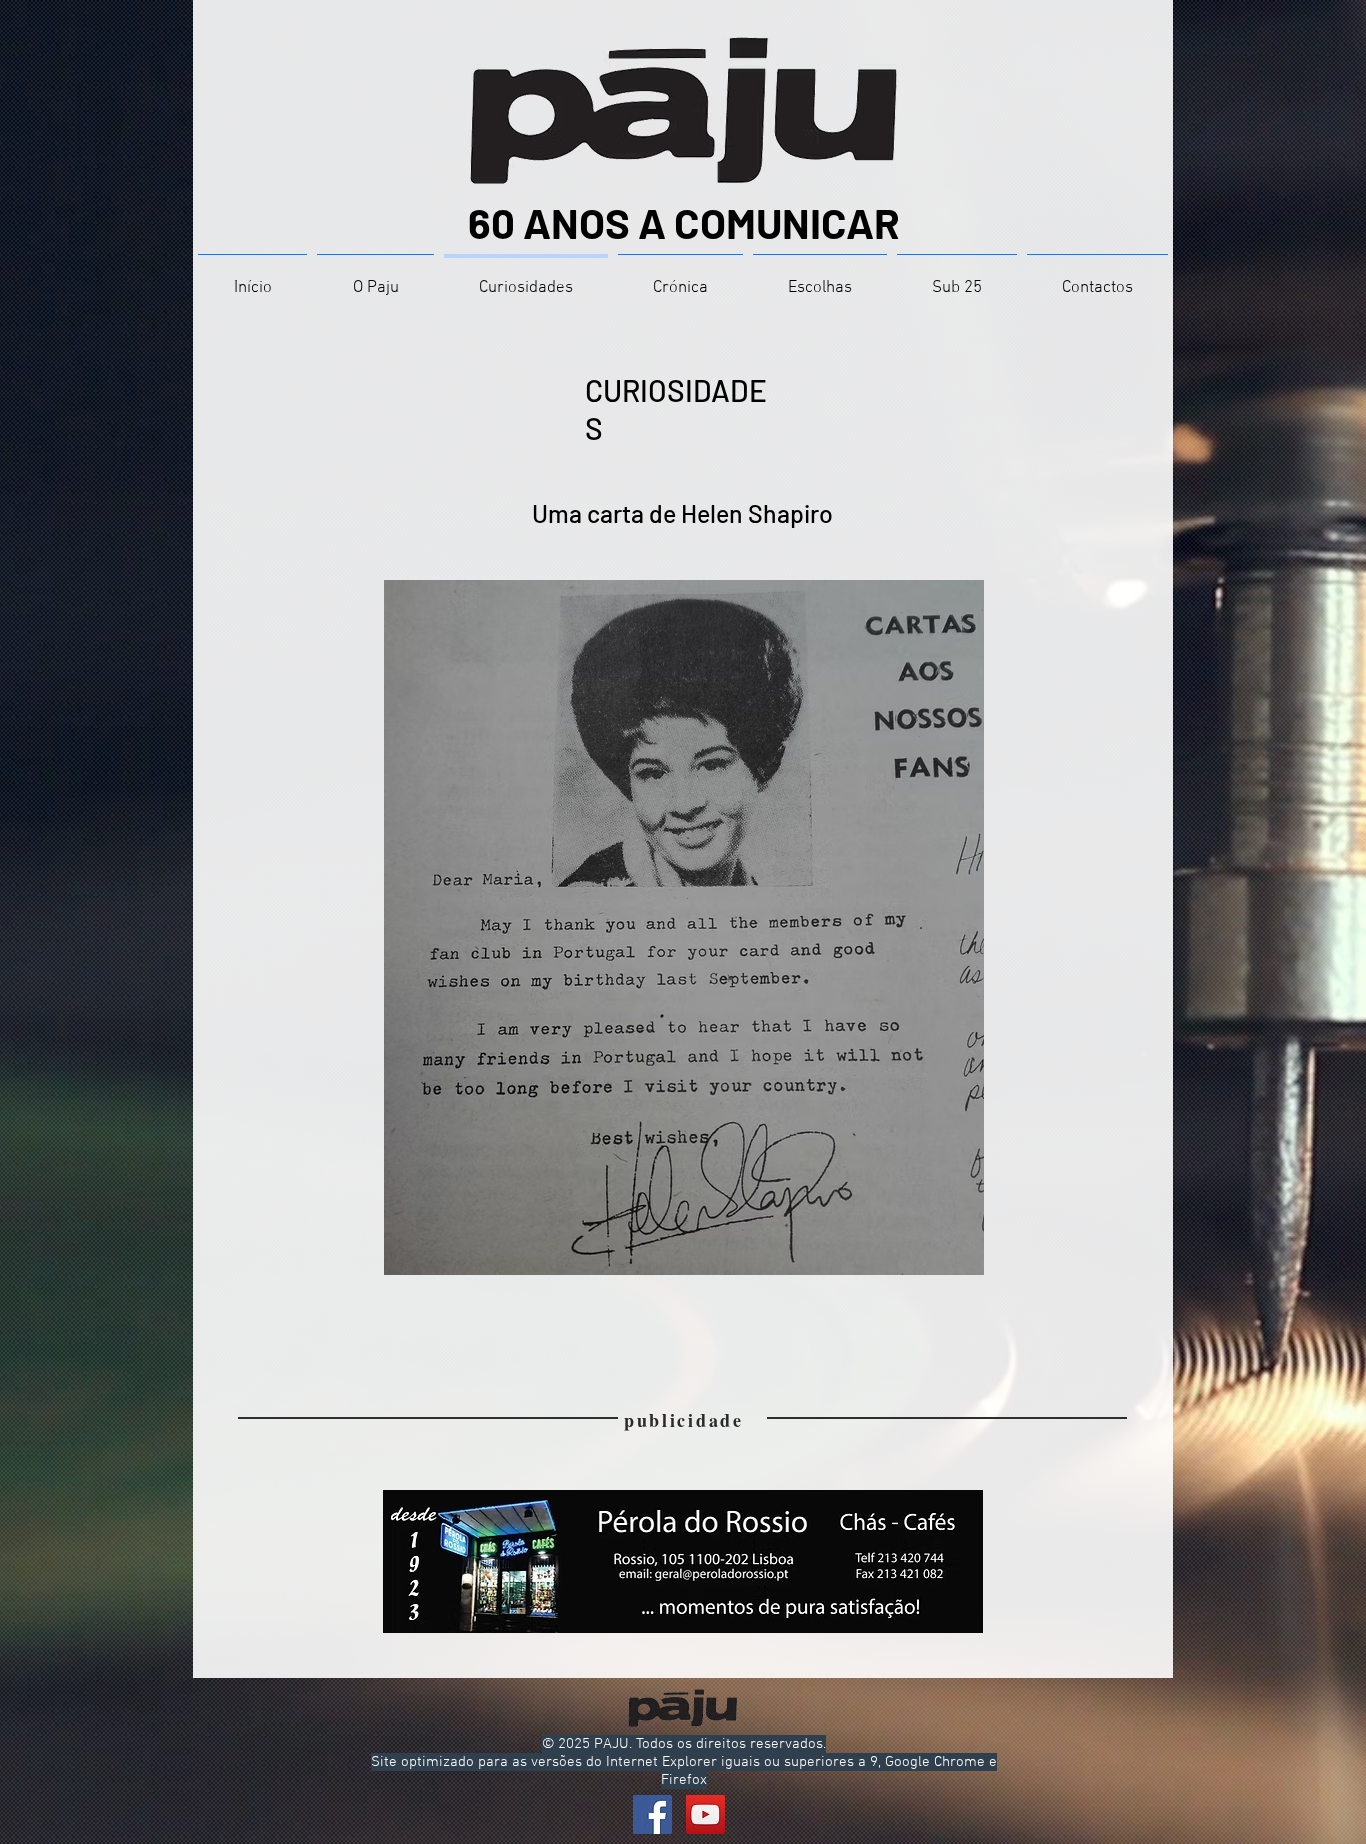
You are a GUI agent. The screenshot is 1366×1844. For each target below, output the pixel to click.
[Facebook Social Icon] (652, 1814)
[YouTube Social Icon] (705, 1814)
